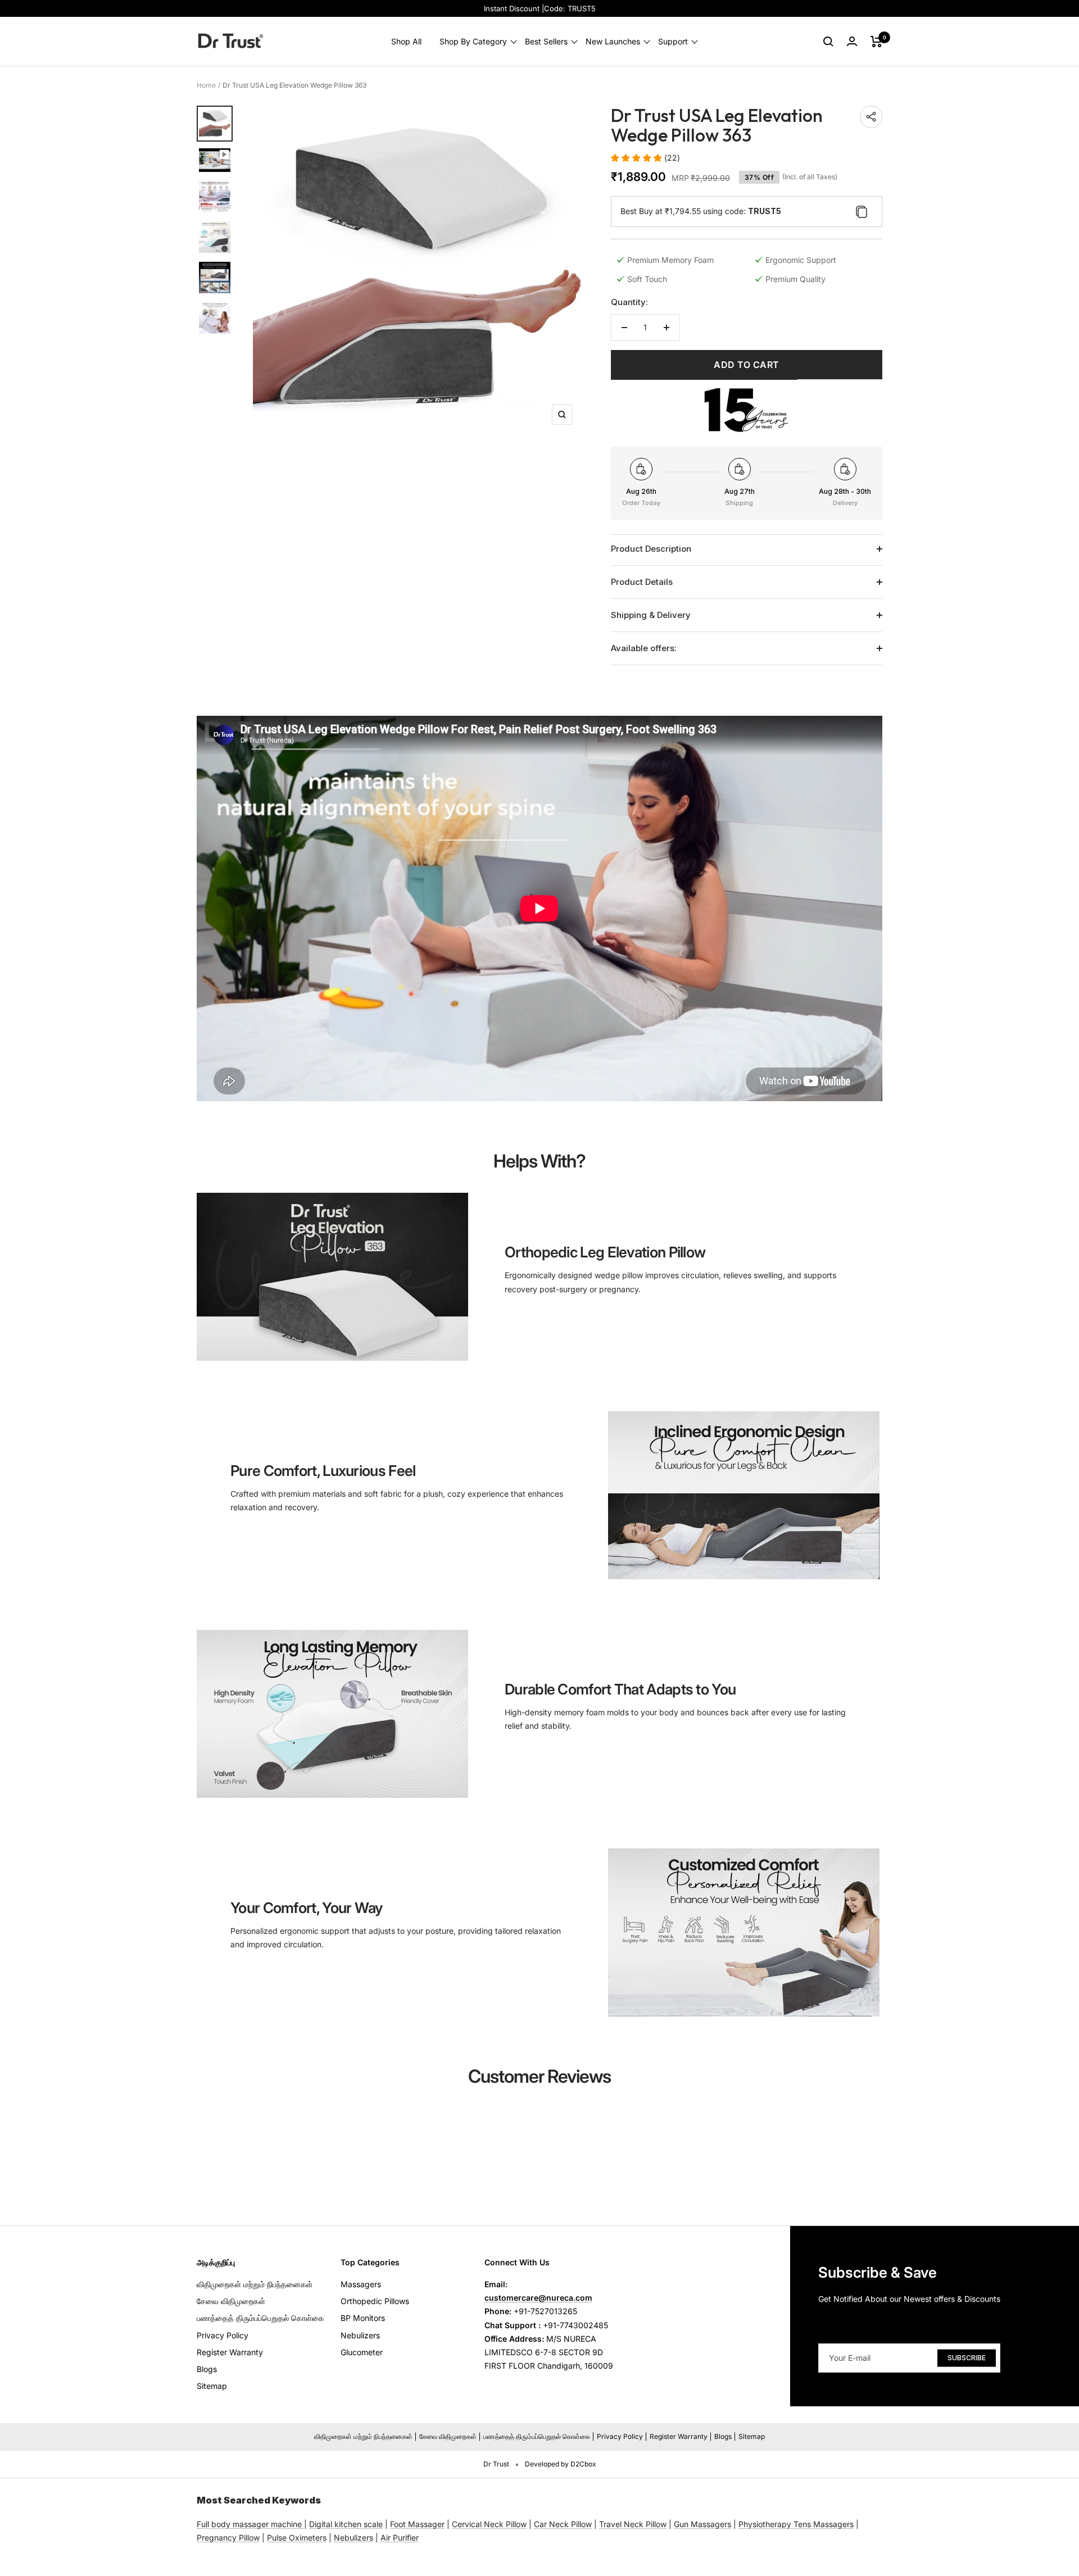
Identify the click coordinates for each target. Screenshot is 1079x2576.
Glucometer (362, 2352)
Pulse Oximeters (297, 2538)
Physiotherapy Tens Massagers (796, 2524)
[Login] (852, 41)
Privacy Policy (223, 2335)
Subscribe (967, 2358)
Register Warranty (230, 2352)
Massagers (361, 2284)
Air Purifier (400, 2538)
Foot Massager (417, 2524)
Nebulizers (360, 2335)
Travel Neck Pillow (633, 2524)
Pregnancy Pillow (228, 2538)
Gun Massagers (702, 2524)
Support (673, 41)
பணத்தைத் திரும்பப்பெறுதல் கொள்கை (260, 2318)
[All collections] (303, 2524)
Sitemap (212, 2386)
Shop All (406, 41)
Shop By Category (473, 41)
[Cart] (876, 42)
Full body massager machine (249, 2524)
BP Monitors (363, 2318)
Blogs (207, 2369)
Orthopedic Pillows (375, 2301)
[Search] (828, 42)
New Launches (613, 41)
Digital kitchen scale (346, 2524)
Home (206, 85)
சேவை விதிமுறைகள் (231, 2301)
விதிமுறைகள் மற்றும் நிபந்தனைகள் (255, 2284)
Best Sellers (546, 41)
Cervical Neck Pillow (489, 2524)
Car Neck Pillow (563, 2524)
